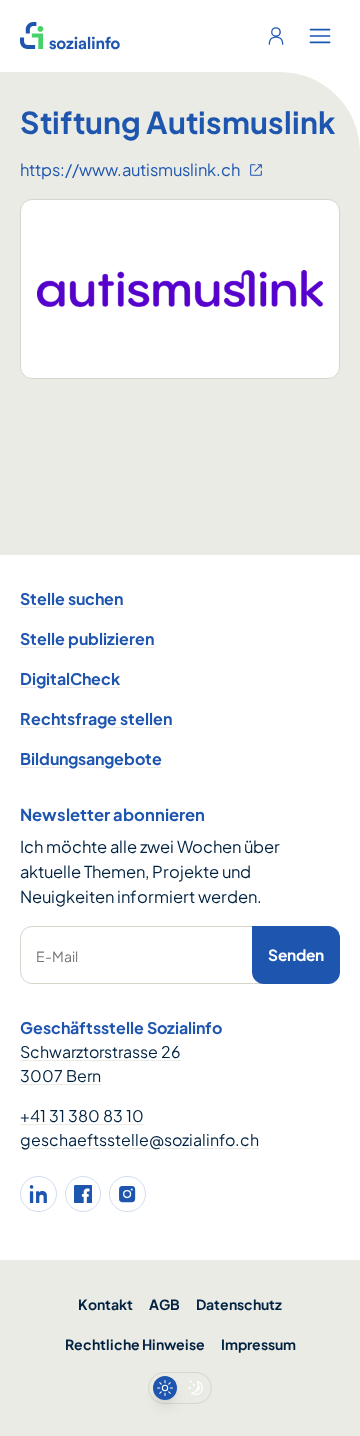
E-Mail (57, 956)
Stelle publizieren (87, 638)
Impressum (258, 1344)
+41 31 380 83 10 (82, 1115)
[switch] (180, 1388)
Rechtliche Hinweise (135, 1344)
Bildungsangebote (91, 758)
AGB (164, 1304)
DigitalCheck (70, 678)
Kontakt (105, 1304)
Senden (296, 954)
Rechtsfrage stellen (96, 718)
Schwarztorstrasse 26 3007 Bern (100, 1063)
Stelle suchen (71, 598)
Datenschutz (239, 1304)
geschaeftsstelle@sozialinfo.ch (139, 1139)
